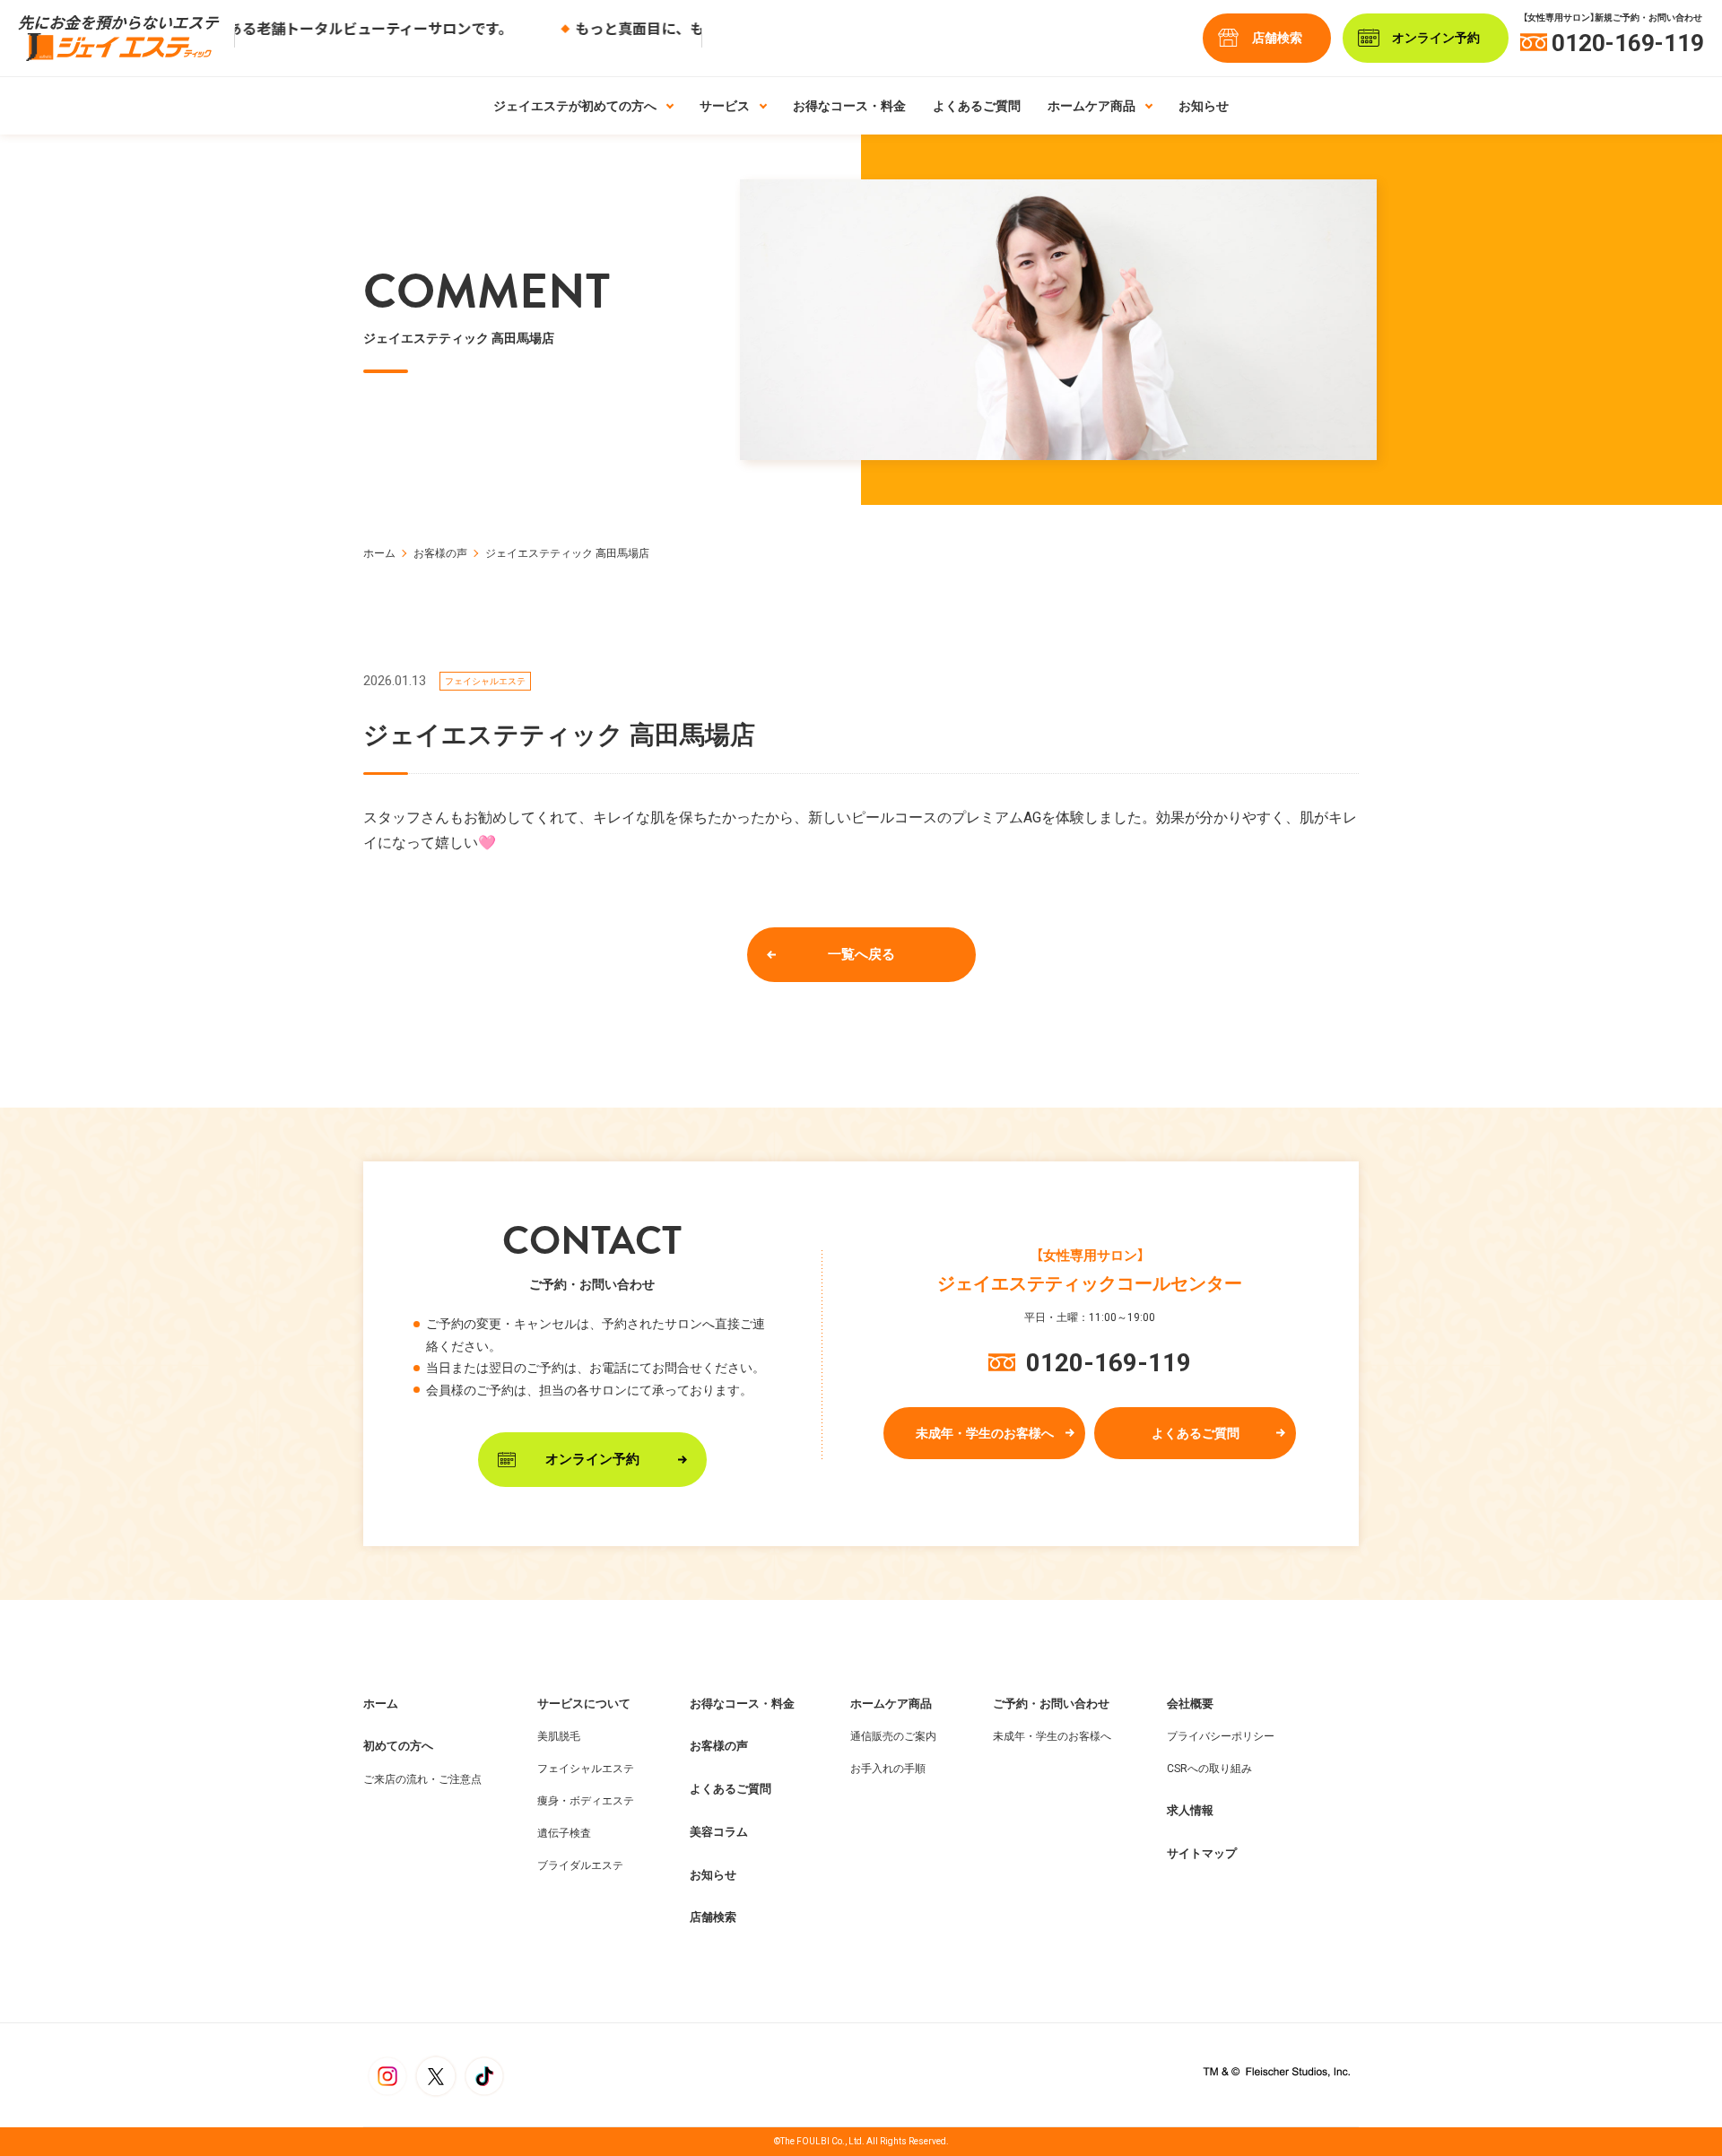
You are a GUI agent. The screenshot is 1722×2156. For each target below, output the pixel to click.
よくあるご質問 (977, 106)
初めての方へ (398, 1746)
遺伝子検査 (564, 1833)
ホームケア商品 (891, 1704)
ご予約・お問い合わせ (1051, 1704)
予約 (1436, 38)
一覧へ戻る (861, 954)
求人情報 (1190, 1810)
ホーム (379, 553)
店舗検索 (1277, 38)
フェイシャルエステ (586, 1769)
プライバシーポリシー (1221, 1736)
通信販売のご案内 (893, 1736)
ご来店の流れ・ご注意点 (422, 1779)
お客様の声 (440, 553)
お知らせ (1204, 106)
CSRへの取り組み (1209, 1769)
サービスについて (584, 1704)
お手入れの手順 (888, 1769)
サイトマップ (1202, 1853)
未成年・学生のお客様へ (985, 1432)
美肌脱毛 (559, 1736)
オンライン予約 (592, 1459)
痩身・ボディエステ (586, 1801)
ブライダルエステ (580, 1865)
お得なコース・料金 (849, 106)
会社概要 (1190, 1704)
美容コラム (719, 1832)
